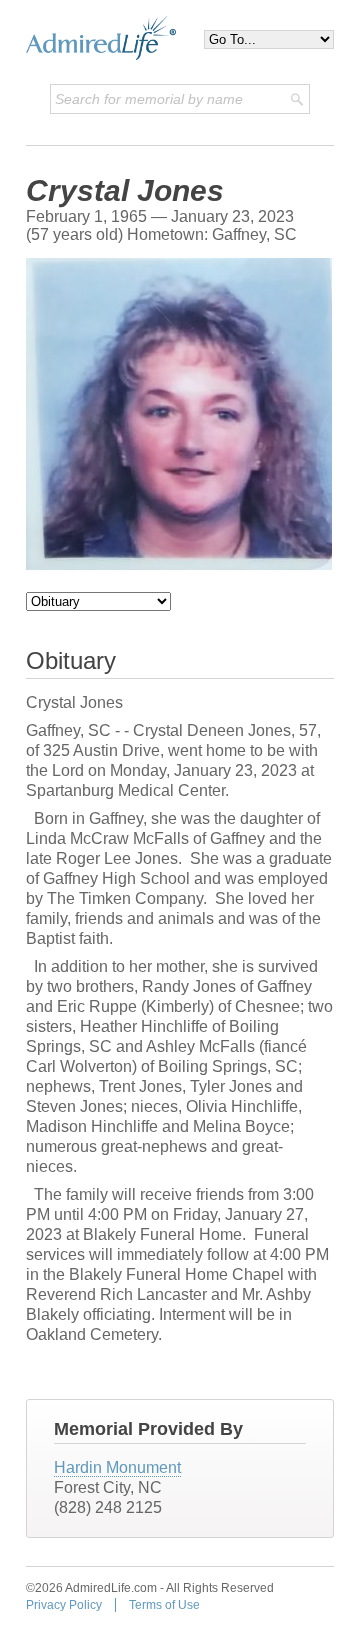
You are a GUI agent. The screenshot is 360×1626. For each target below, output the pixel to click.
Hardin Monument (117, 1467)
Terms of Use (164, 1605)
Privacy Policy (64, 1605)
